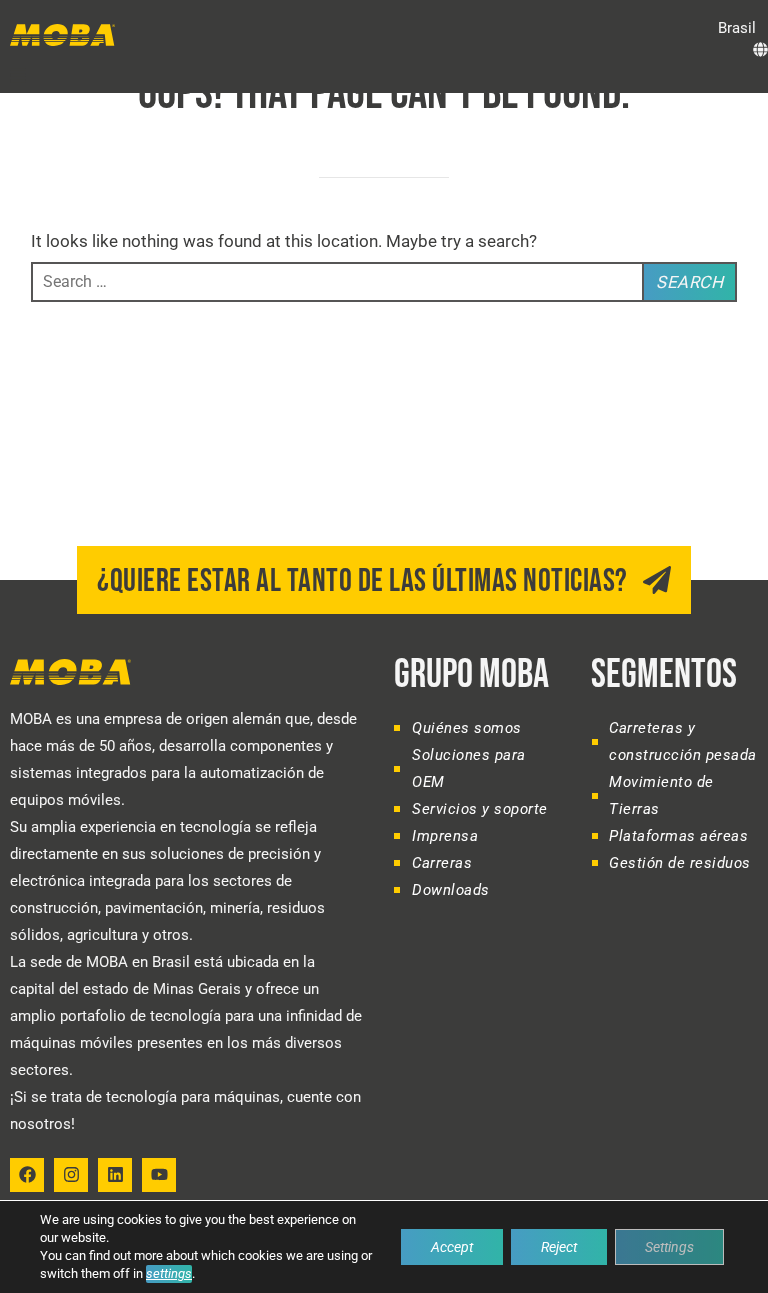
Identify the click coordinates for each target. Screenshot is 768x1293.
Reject (559, 1247)
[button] (740, 28)
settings (169, 1273)
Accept (452, 1247)
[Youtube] (159, 1175)
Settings (669, 1247)
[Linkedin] (115, 1175)
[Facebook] (27, 1175)
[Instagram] (71, 1175)
